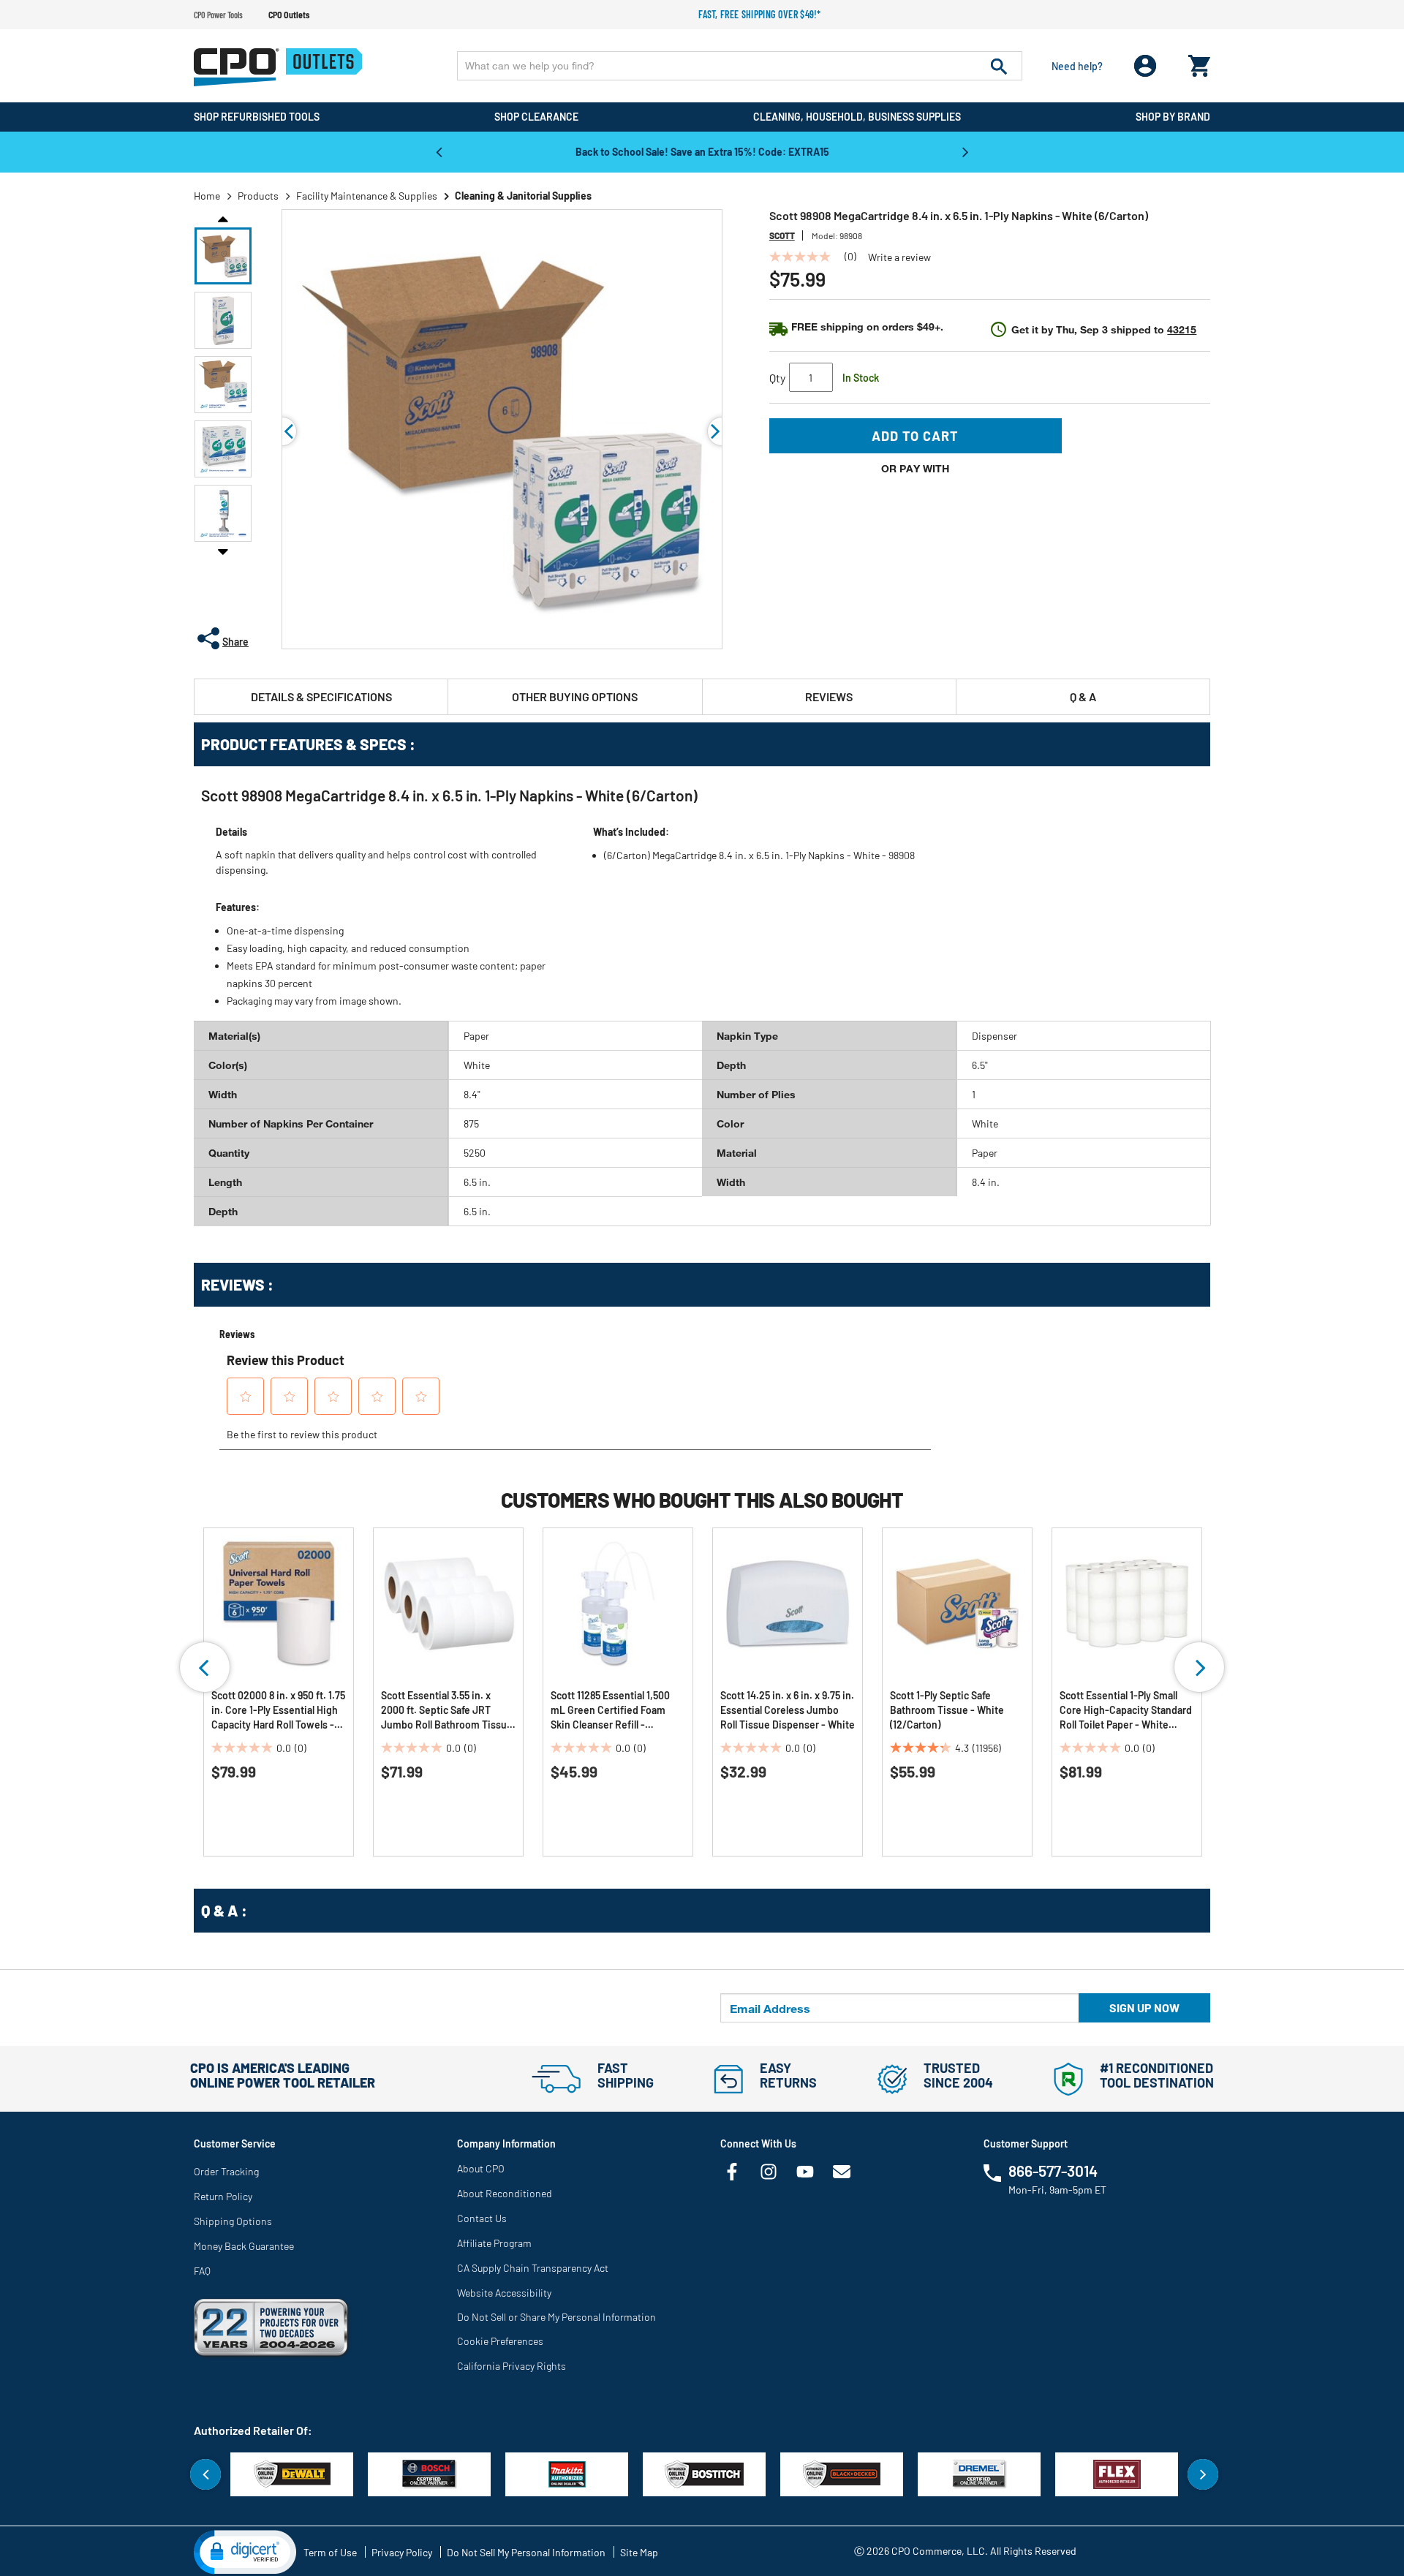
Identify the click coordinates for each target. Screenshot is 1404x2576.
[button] (223, 256)
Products (258, 196)
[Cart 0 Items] (1199, 63)
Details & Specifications (321, 696)
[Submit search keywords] (999, 66)
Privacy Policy (402, 2552)
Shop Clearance (536, 117)
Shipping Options (233, 2221)
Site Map (639, 2552)
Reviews (829, 696)
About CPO (481, 2168)
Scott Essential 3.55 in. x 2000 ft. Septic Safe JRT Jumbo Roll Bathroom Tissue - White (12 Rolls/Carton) (447, 1711)
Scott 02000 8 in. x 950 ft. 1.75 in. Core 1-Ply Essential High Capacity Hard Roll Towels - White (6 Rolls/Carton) (278, 1711)
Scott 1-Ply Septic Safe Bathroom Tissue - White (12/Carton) (947, 1710)
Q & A (1083, 696)
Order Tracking (226, 2171)
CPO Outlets (289, 15)
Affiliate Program (494, 2243)
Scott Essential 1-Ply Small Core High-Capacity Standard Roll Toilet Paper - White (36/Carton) (1126, 1711)
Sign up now (1144, 2007)
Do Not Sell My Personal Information (526, 2552)
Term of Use (330, 2552)
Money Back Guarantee (244, 2246)
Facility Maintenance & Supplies (367, 196)
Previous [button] (439, 151)
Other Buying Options (575, 696)
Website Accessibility (504, 2293)
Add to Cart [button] (915, 436)
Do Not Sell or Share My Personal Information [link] (556, 2317)
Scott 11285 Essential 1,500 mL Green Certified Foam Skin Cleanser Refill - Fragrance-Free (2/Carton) (611, 1711)
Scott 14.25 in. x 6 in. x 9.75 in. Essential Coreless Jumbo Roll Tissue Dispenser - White (788, 1710)
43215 (1182, 329)
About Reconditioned (505, 2193)
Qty (777, 378)
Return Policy (223, 2196)
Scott (782, 235)
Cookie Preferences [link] (500, 2341)
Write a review (899, 257)
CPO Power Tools (218, 15)
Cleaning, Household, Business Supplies (857, 117)
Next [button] (965, 151)
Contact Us (482, 2218)
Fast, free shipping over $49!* (760, 14)
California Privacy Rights (512, 2366)
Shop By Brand (1173, 117)
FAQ (202, 2271)
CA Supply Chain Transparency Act (533, 2268)
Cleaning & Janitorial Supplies (523, 196)
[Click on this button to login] (1146, 66)
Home (207, 196)
